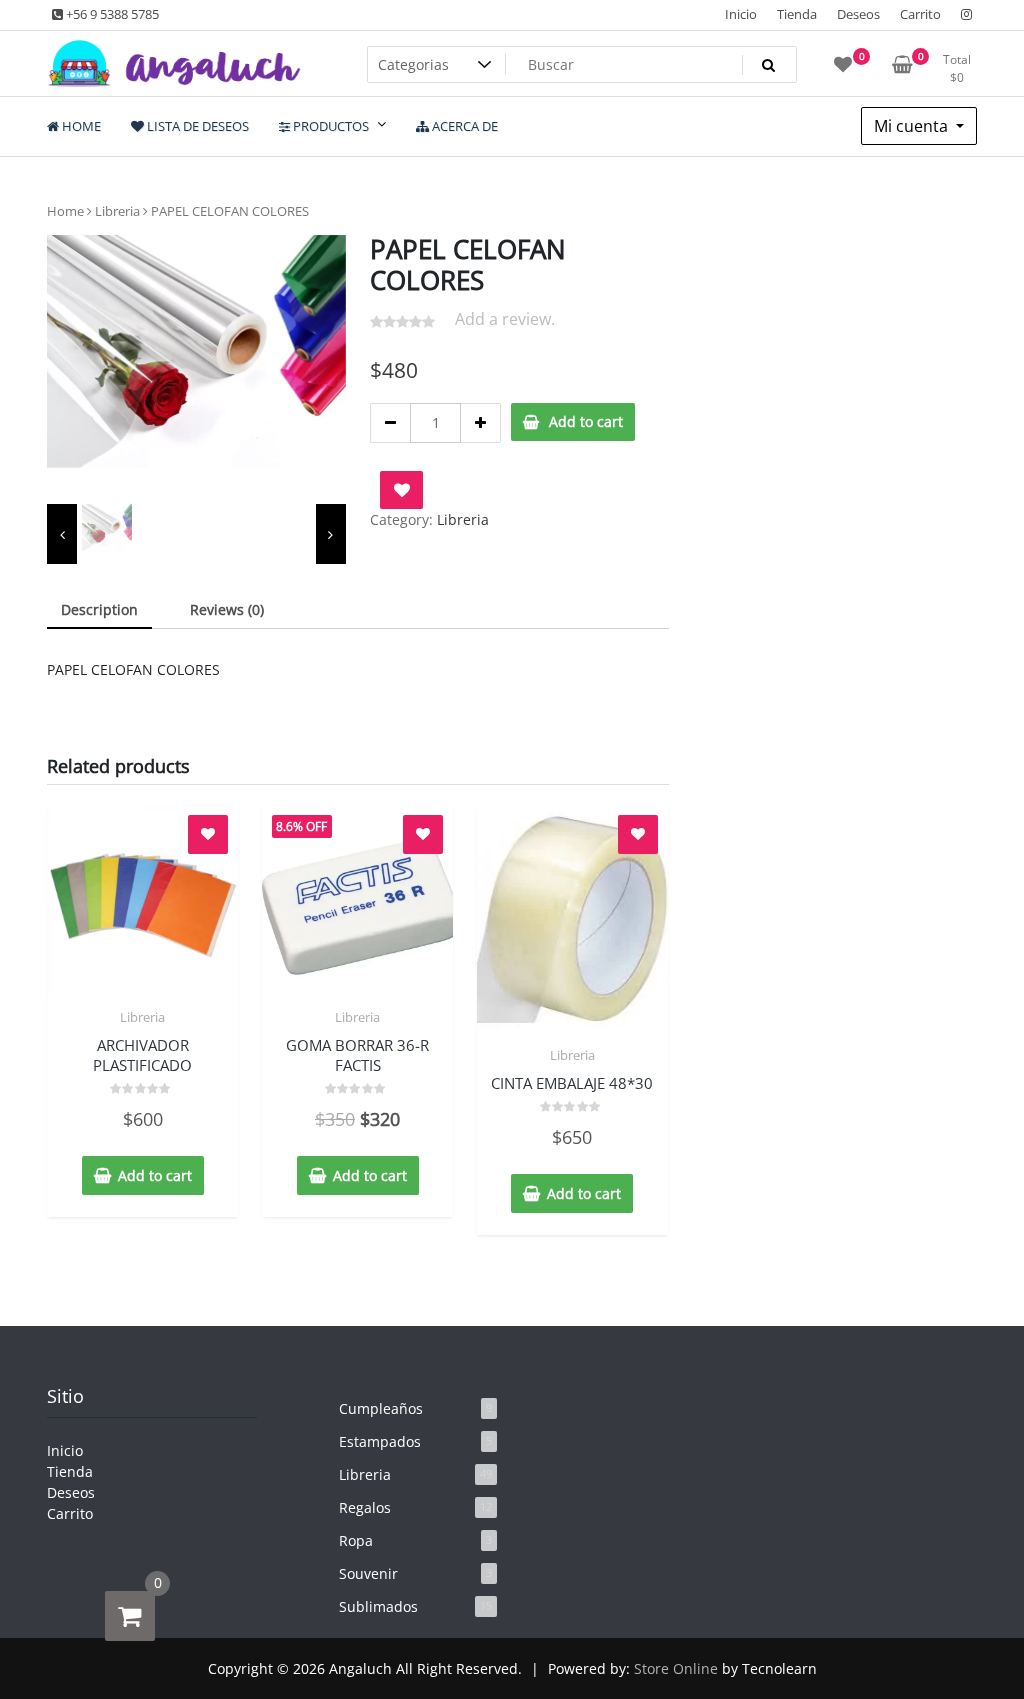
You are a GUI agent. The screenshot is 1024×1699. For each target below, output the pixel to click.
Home (65, 211)
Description (99, 609)
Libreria (117, 211)
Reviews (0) (227, 609)
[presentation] (62, 534)
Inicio (741, 14)
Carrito (920, 14)
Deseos (858, 14)
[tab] (99, 610)
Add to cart (586, 421)
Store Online (676, 1668)
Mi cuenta (913, 126)
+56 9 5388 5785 (111, 14)
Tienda (797, 14)
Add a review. (505, 319)
